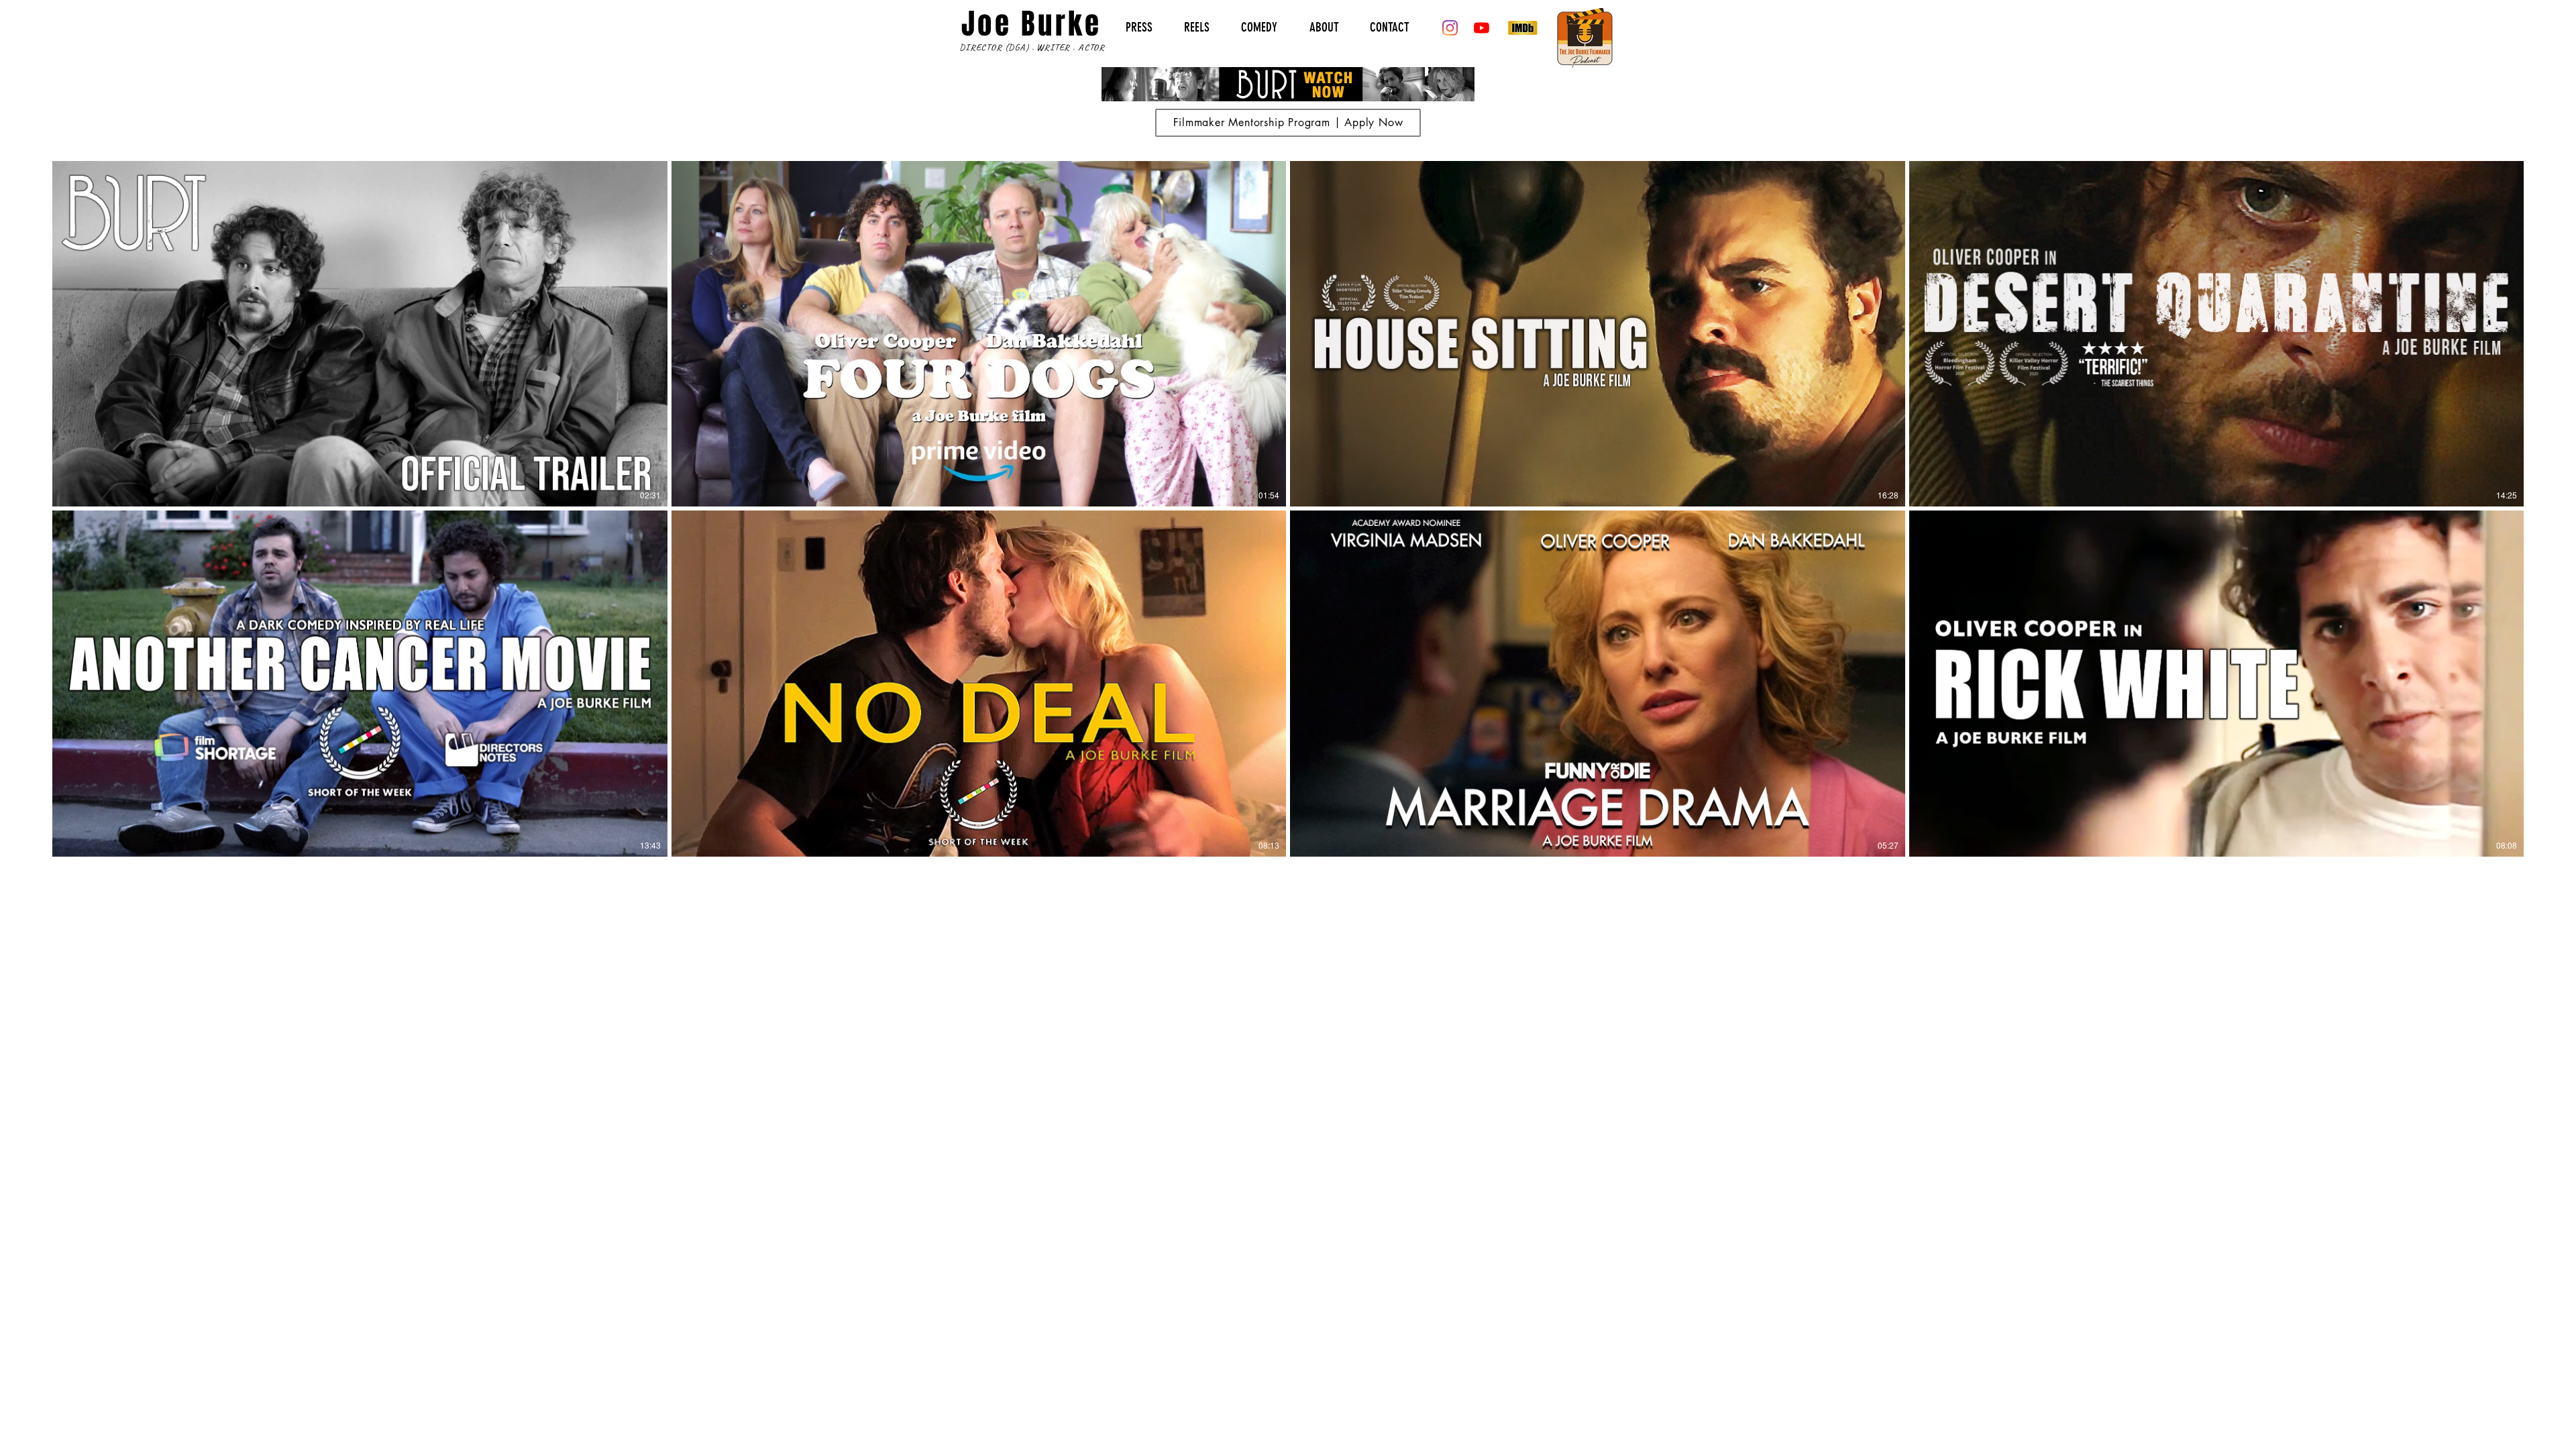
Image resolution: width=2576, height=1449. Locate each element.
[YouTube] (1482, 28)
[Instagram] (1450, 28)
